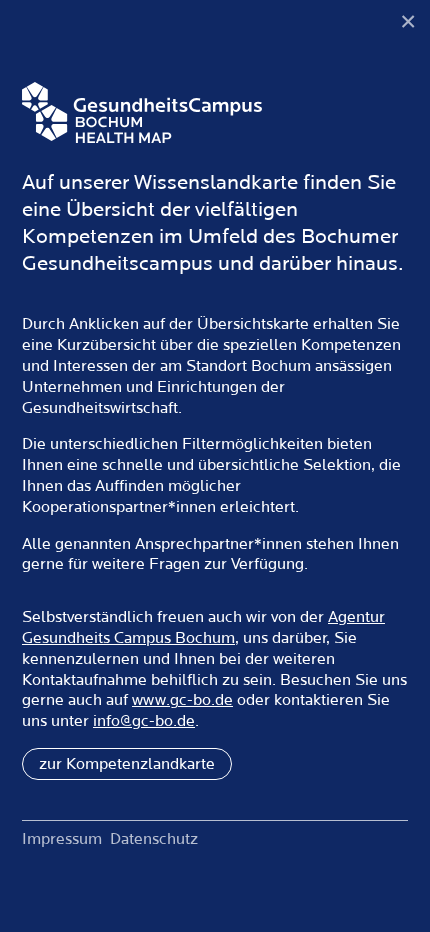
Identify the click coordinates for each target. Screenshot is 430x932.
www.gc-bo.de (182, 700)
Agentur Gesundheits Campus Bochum (203, 627)
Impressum (62, 839)
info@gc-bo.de (144, 721)
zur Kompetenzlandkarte (127, 764)
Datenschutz (154, 839)
